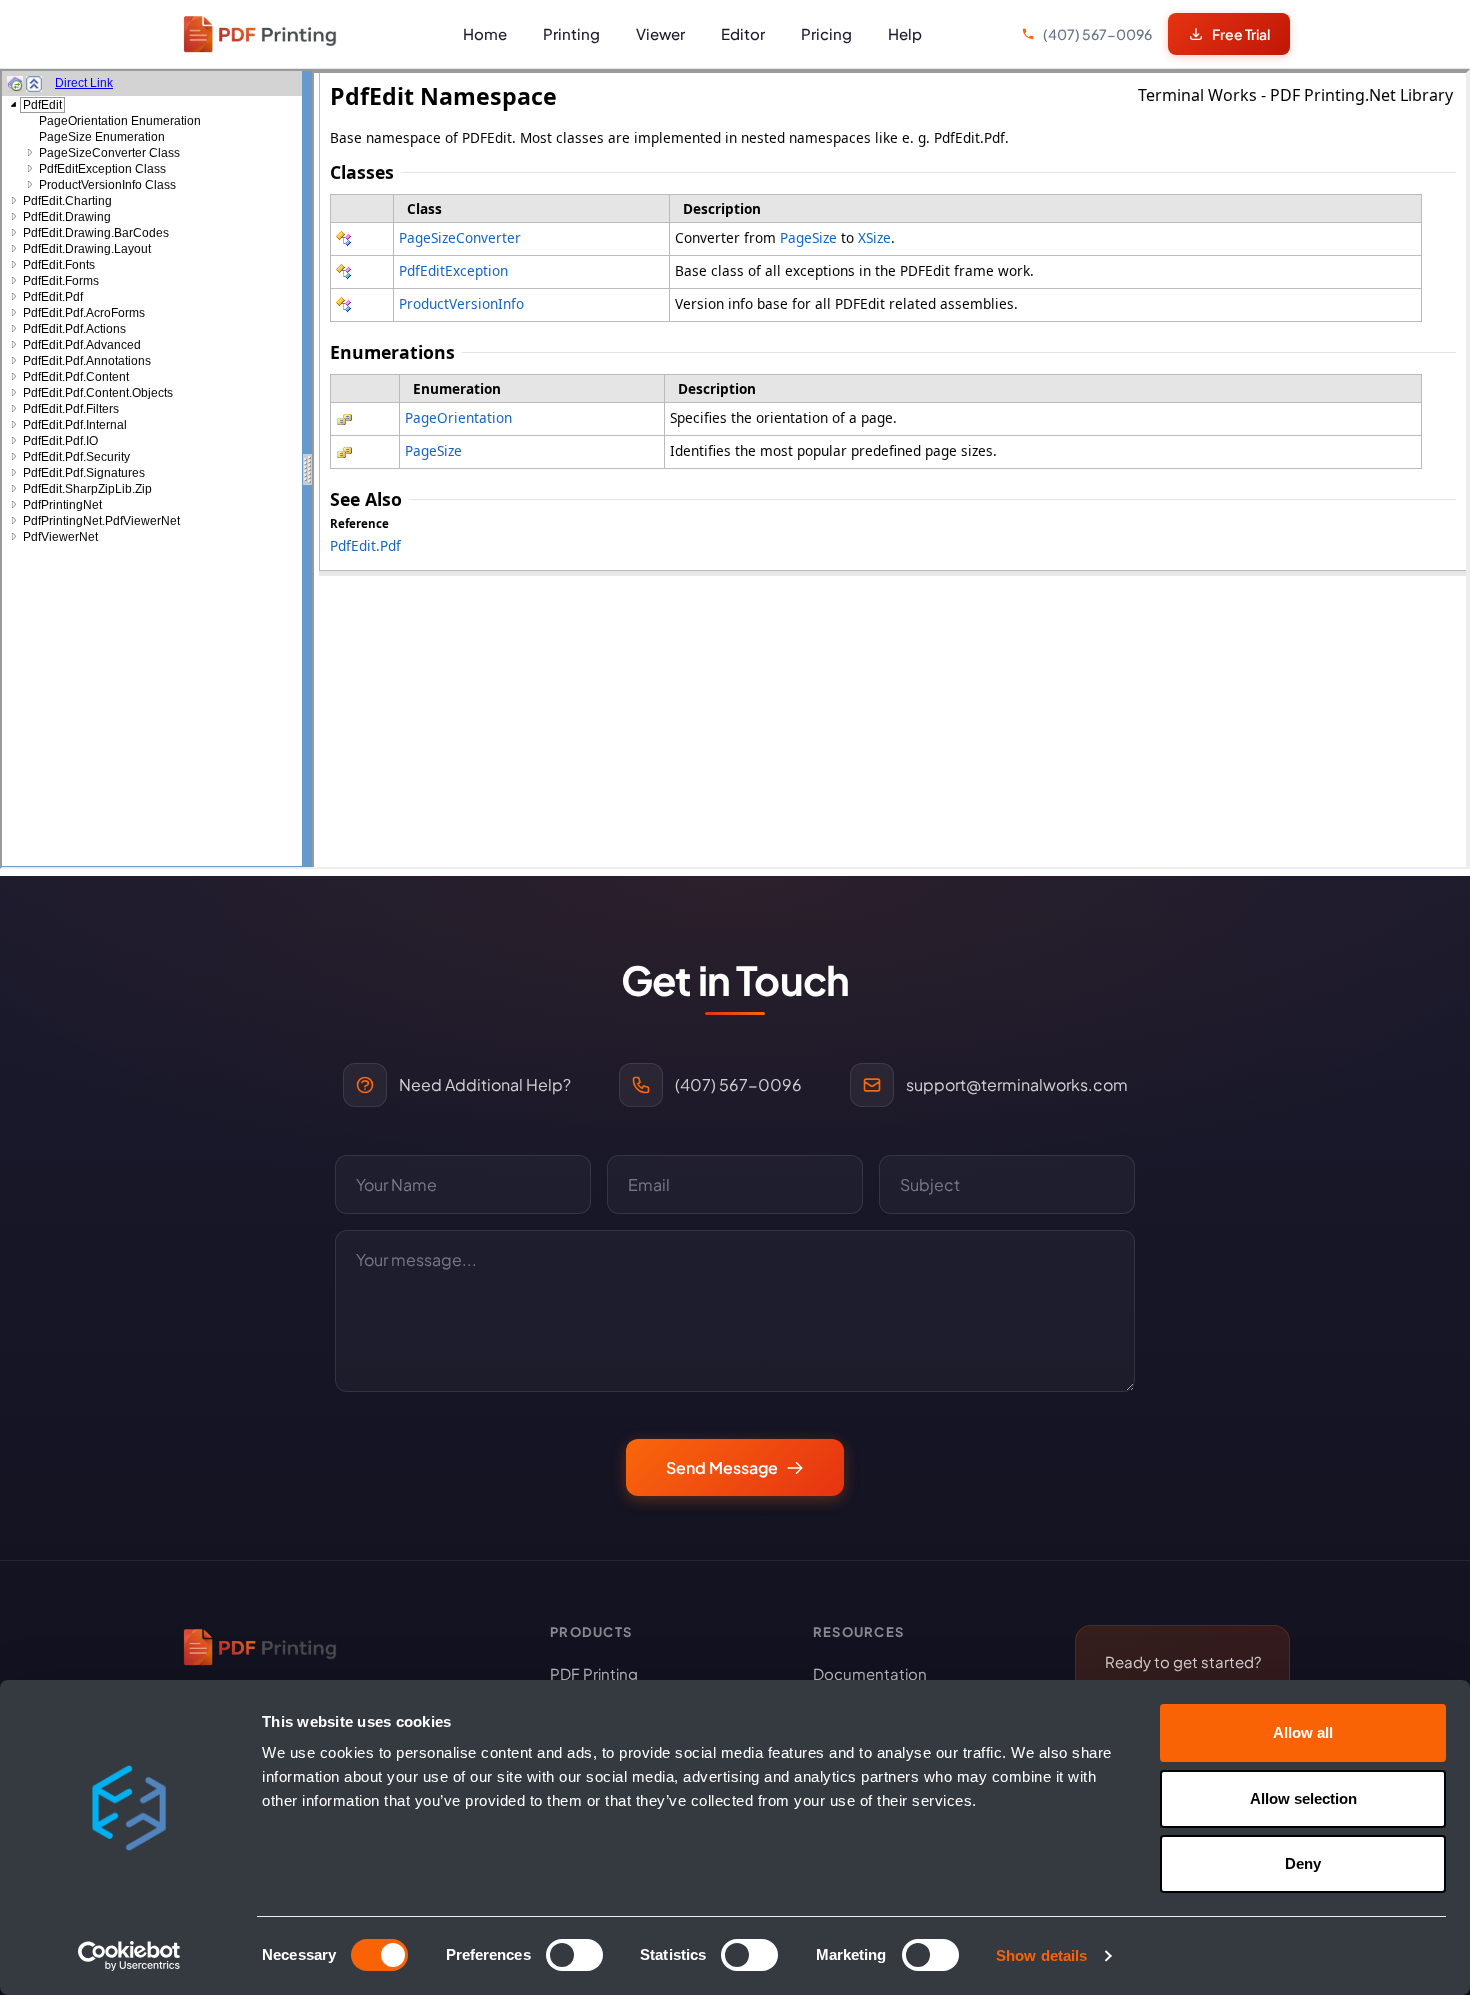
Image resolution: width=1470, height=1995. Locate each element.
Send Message (722, 1467)
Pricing (826, 33)
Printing (571, 33)
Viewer (660, 33)
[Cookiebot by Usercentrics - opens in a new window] (129, 1956)
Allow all (1303, 1732)
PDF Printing (594, 1673)
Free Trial (1241, 34)
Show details (1041, 1955)
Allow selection (1303, 1798)
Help (905, 33)
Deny (1303, 1863)
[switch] (574, 1955)
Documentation (870, 1673)
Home (485, 33)
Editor (743, 33)
